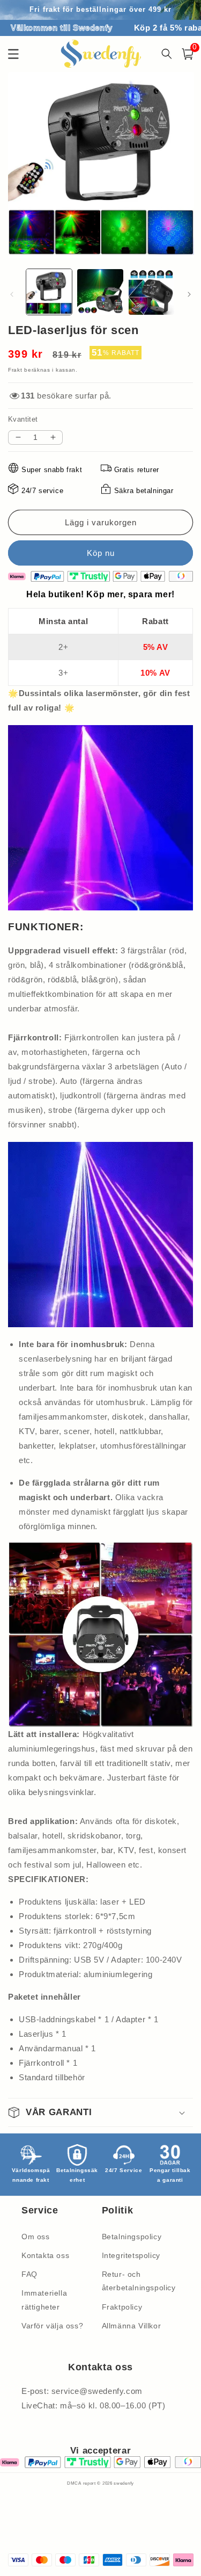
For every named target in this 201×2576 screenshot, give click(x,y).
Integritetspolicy (131, 2255)
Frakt (15, 370)
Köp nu (100, 553)
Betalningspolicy (132, 2237)
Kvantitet (23, 419)
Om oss (36, 2237)
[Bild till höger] (189, 294)
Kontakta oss (45, 2255)
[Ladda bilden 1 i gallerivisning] (49, 292)
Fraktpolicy (122, 2307)
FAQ (29, 2274)
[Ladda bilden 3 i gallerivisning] (151, 292)
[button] (100, 2112)
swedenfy (124, 2483)
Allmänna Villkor (132, 2326)
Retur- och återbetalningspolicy (139, 2281)
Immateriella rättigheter (44, 2300)
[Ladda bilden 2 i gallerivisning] (100, 292)
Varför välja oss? (52, 2326)
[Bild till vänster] (12, 294)
